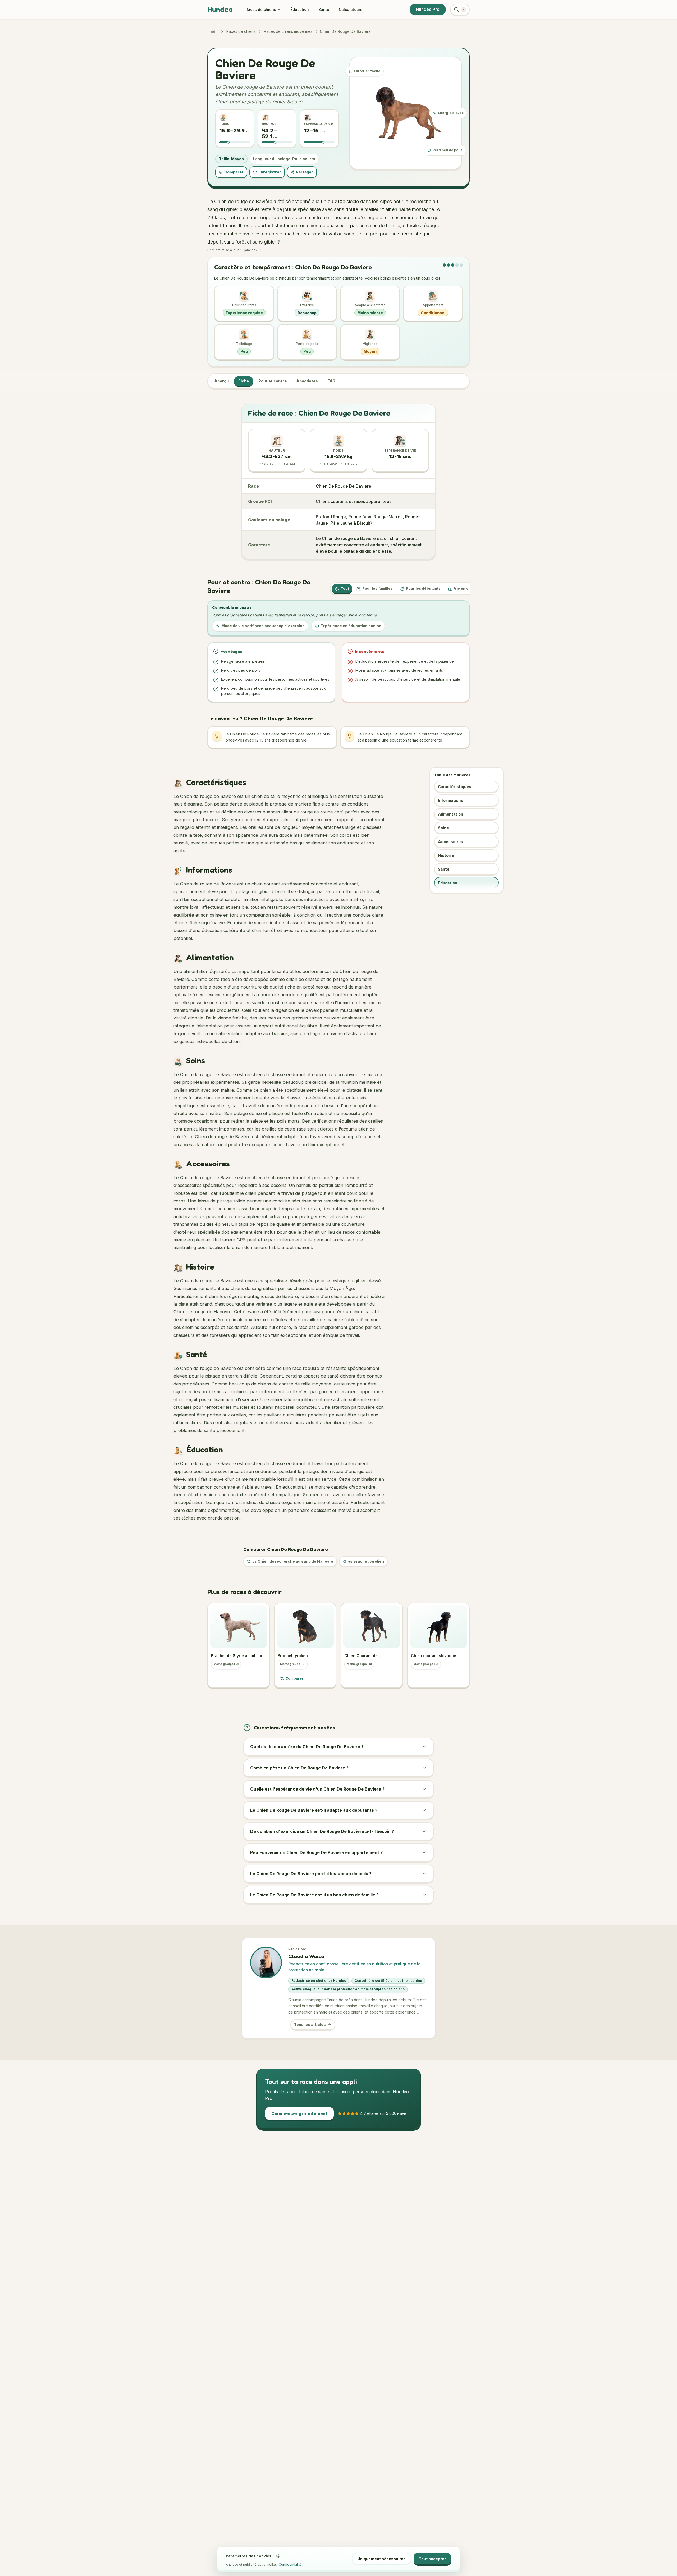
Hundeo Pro (428, 9)
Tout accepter (432, 2559)
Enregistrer (270, 172)
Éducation (300, 9)
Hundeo (220, 9)
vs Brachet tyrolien (366, 1561)
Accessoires (450, 842)
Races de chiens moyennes (288, 31)
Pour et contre (273, 381)
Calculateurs (351, 9)
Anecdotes (307, 381)
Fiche (244, 381)
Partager (305, 172)
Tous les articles (310, 2024)
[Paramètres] (278, 2556)
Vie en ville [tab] (464, 588)
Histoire (446, 855)
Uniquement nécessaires (382, 2559)
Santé (324, 9)
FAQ (331, 381)
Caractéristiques (455, 787)
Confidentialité (290, 2564)
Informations (450, 800)
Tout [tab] (345, 588)
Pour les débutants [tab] (423, 588)
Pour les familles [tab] (378, 588)
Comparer (234, 172)
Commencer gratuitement (299, 2113)
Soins (443, 828)
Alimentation (450, 814)
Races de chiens (261, 9)
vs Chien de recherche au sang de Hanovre (293, 1561)
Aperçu (221, 381)
